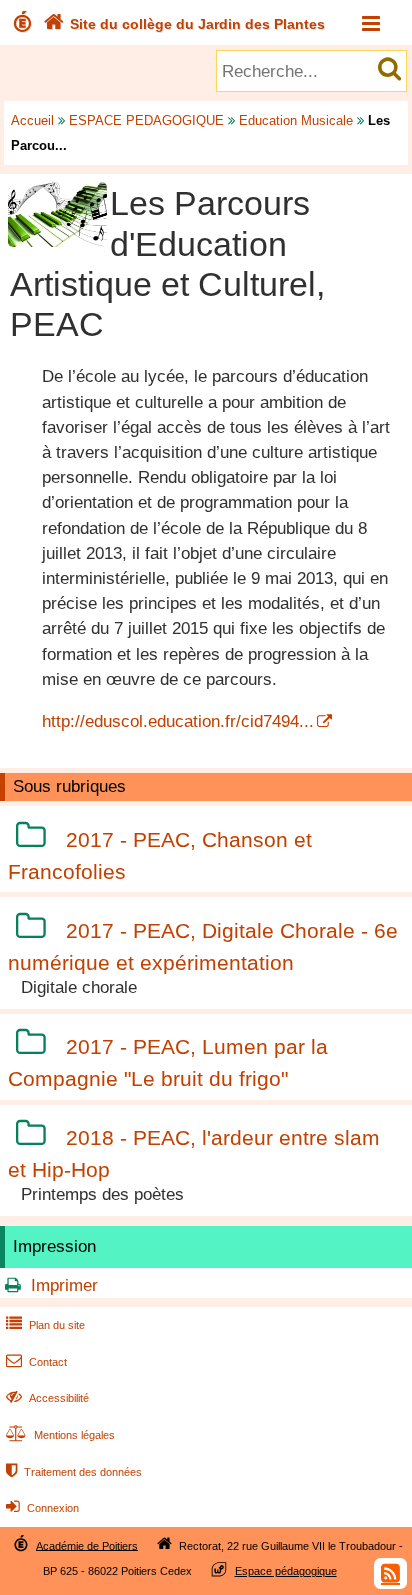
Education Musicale (296, 120)
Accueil (32, 120)
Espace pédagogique (286, 1571)
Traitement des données (74, 1472)
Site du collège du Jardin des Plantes (184, 24)
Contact (36, 1362)
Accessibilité (47, 1398)
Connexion (42, 1508)
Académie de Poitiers (87, 1545)
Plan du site (45, 1325)
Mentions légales (60, 1435)
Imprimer (64, 1285)
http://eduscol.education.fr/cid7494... (178, 721)
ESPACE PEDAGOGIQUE (146, 120)
